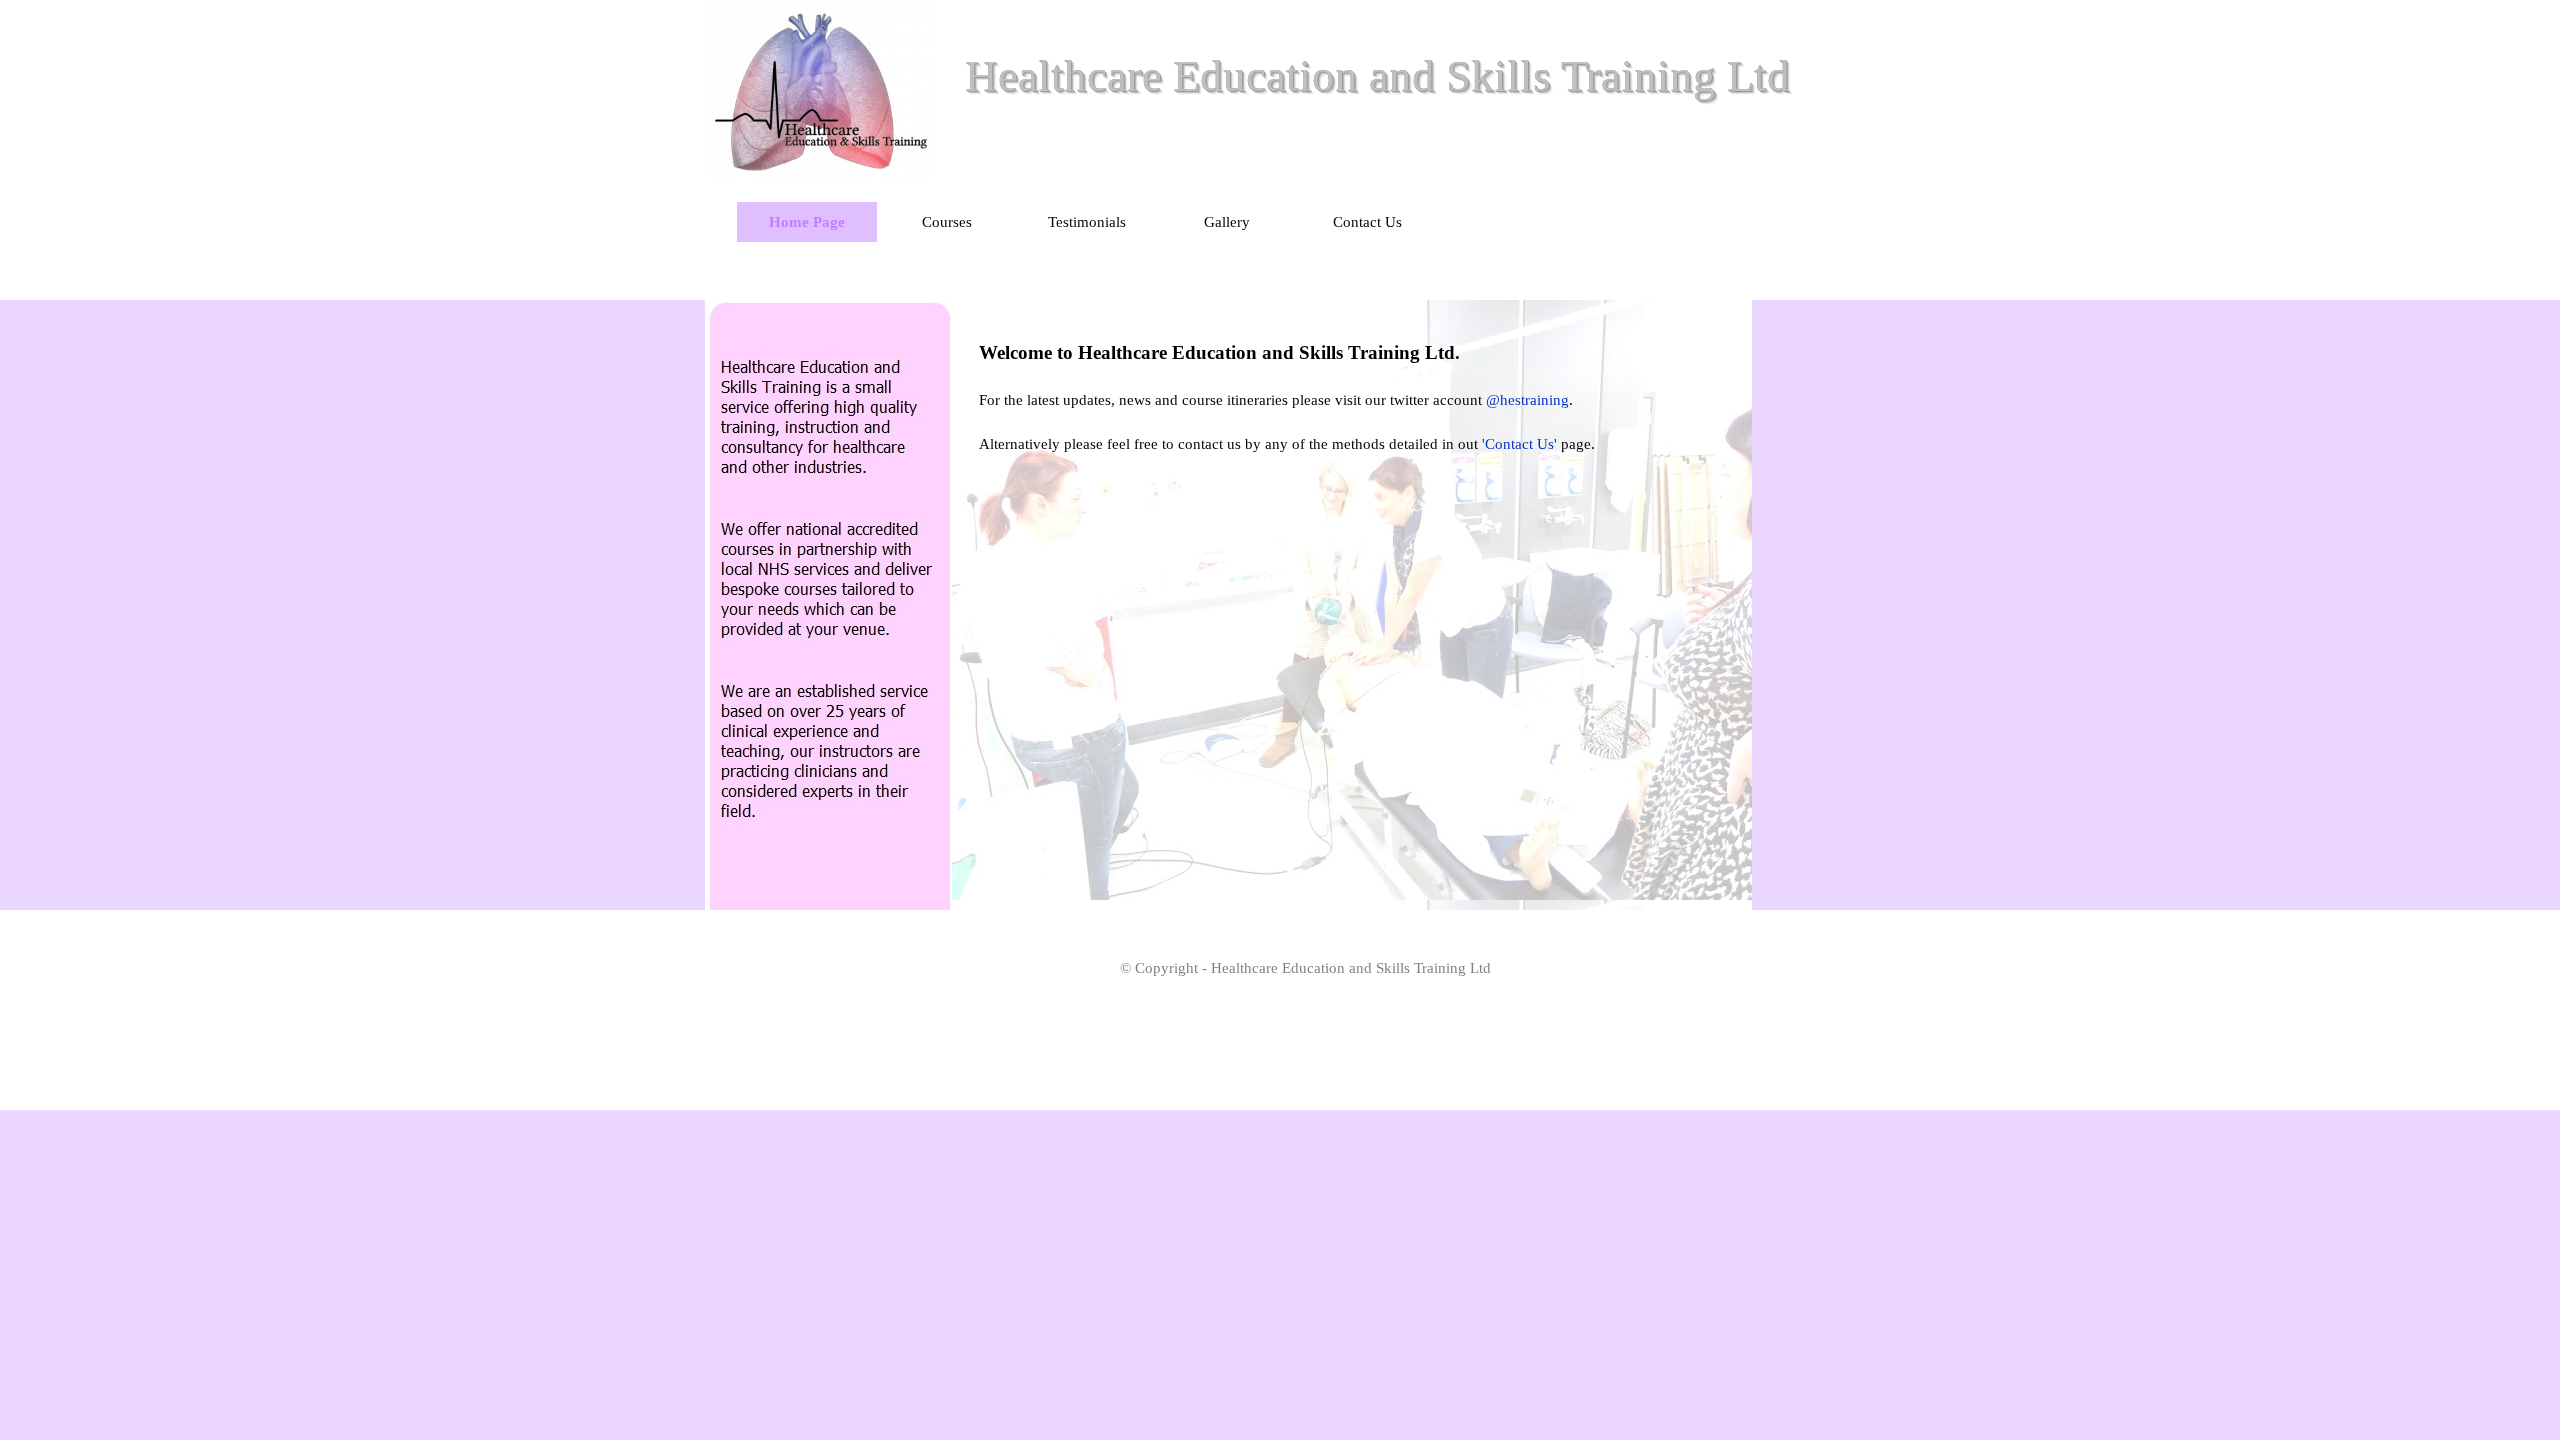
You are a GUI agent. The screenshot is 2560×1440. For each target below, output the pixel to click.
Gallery (1227, 222)
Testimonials (1087, 222)
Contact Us (1367, 222)
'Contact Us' (1519, 444)
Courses (947, 222)
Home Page (807, 222)
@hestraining (1527, 400)
